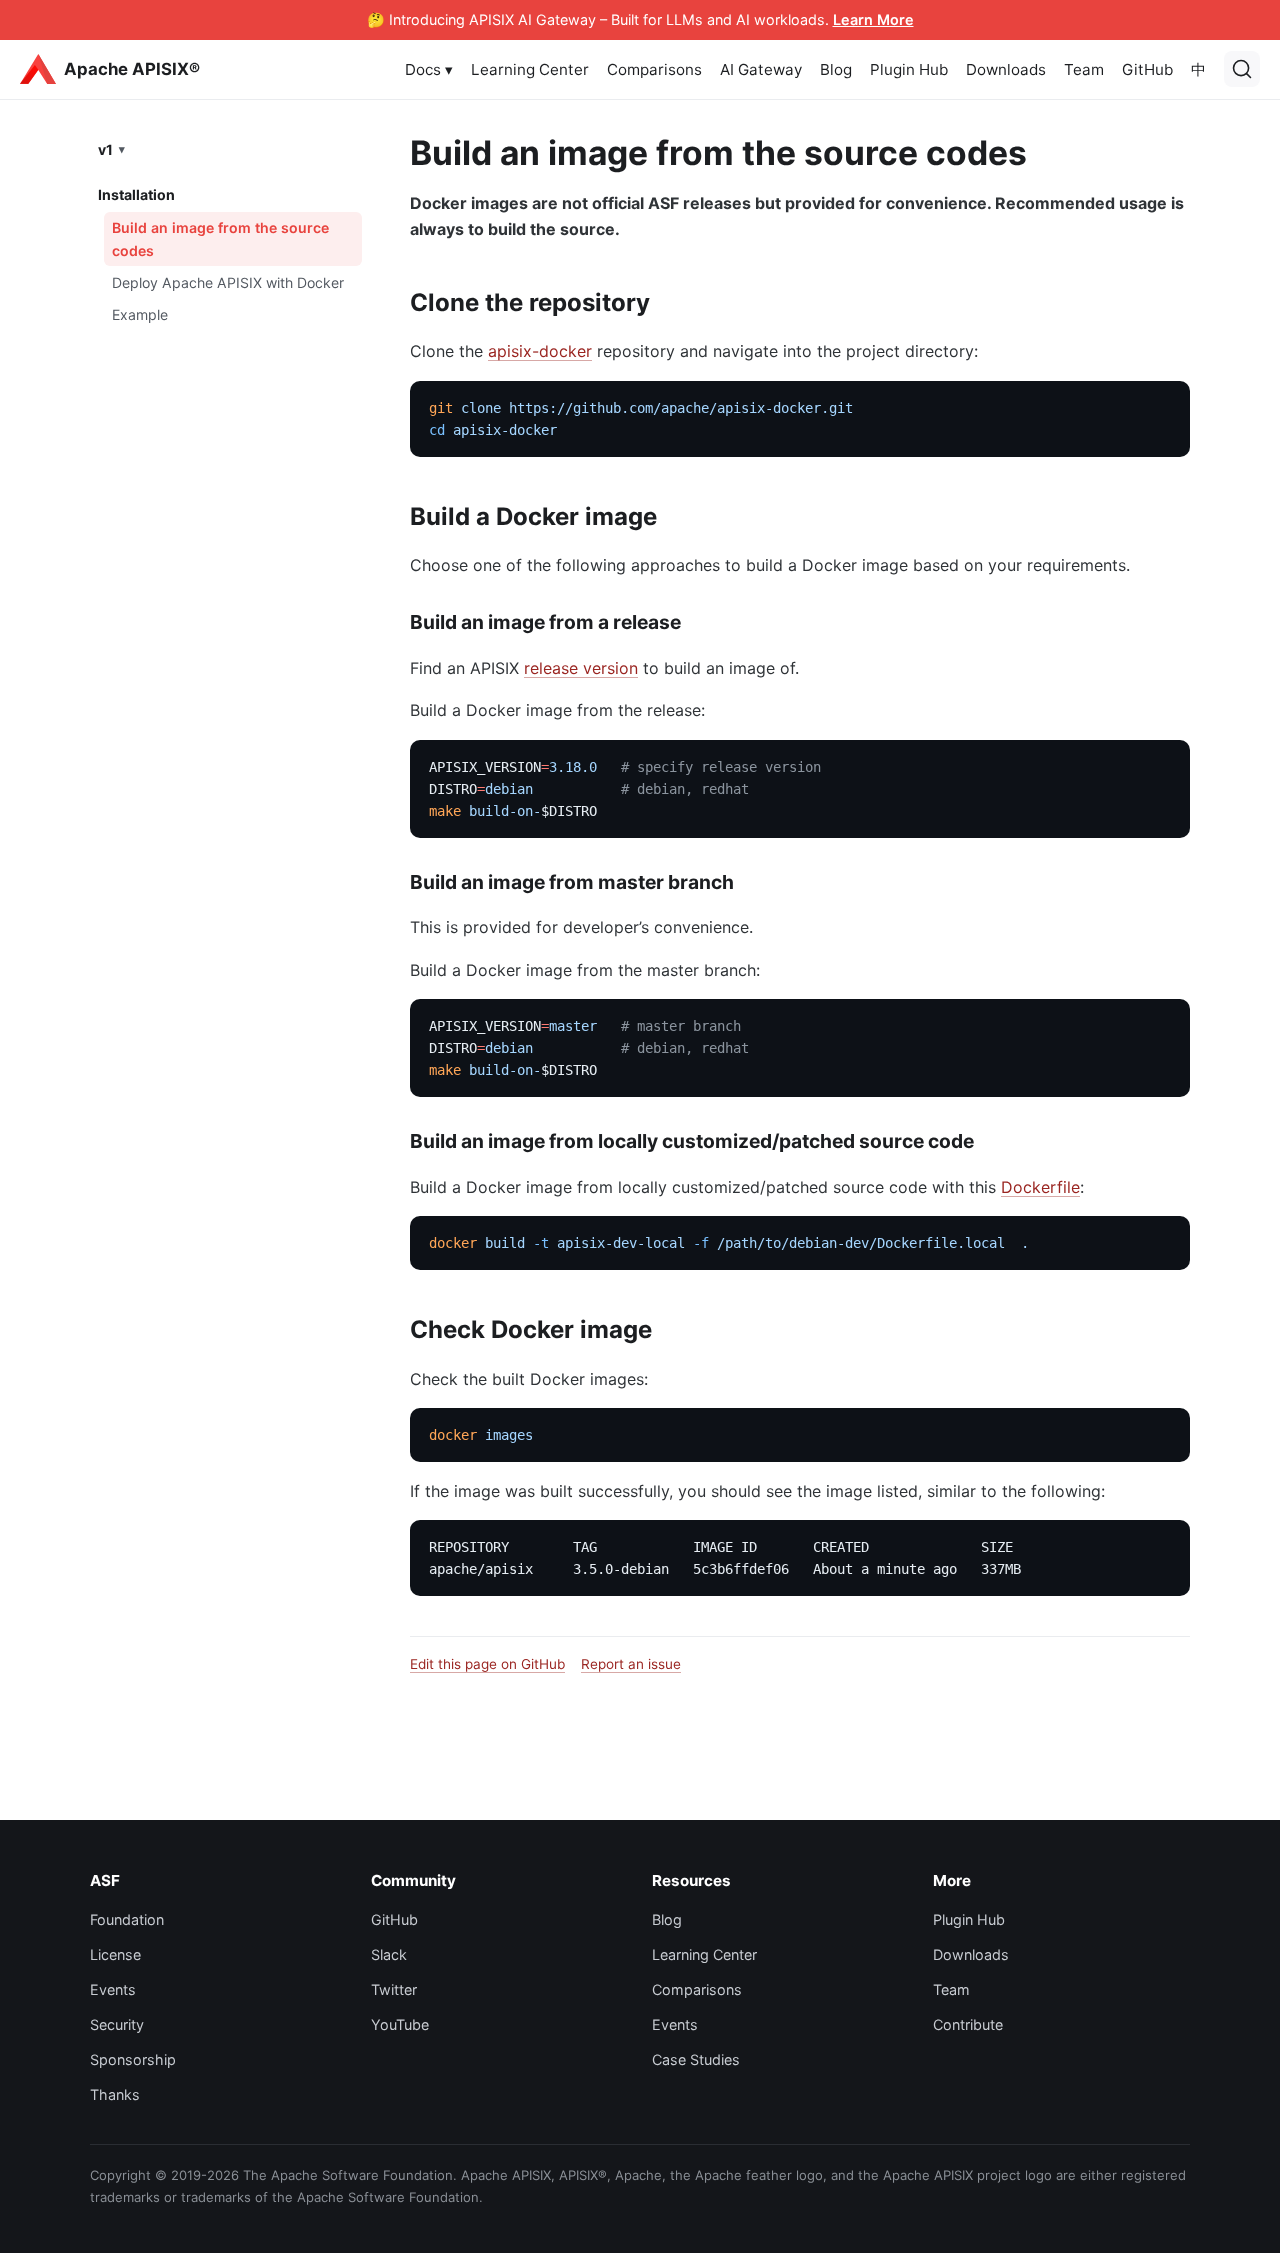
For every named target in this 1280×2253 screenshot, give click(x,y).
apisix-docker (540, 351)
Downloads (1006, 69)
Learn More (873, 19)
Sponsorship (133, 2059)
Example (140, 313)
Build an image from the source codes (220, 238)
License (115, 1954)
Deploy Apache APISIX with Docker (228, 281)
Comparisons (654, 69)
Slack (389, 1954)
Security (117, 2024)
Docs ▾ (429, 69)
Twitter (394, 1989)
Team (1084, 69)
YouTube (400, 2024)
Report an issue (631, 1664)
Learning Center (530, 69)
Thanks (115, 2094)
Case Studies (696, 2059)
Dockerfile (1040, 1187)
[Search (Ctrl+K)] (1242, 69)
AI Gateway (761, 69)
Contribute (968, 2024)
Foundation (127, 1919)
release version (581, 668)
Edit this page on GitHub (487, 1664)
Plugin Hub (909, 69)
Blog (836, 69)
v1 (105, 148)
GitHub (1147, 69)
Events (113, 1989)
